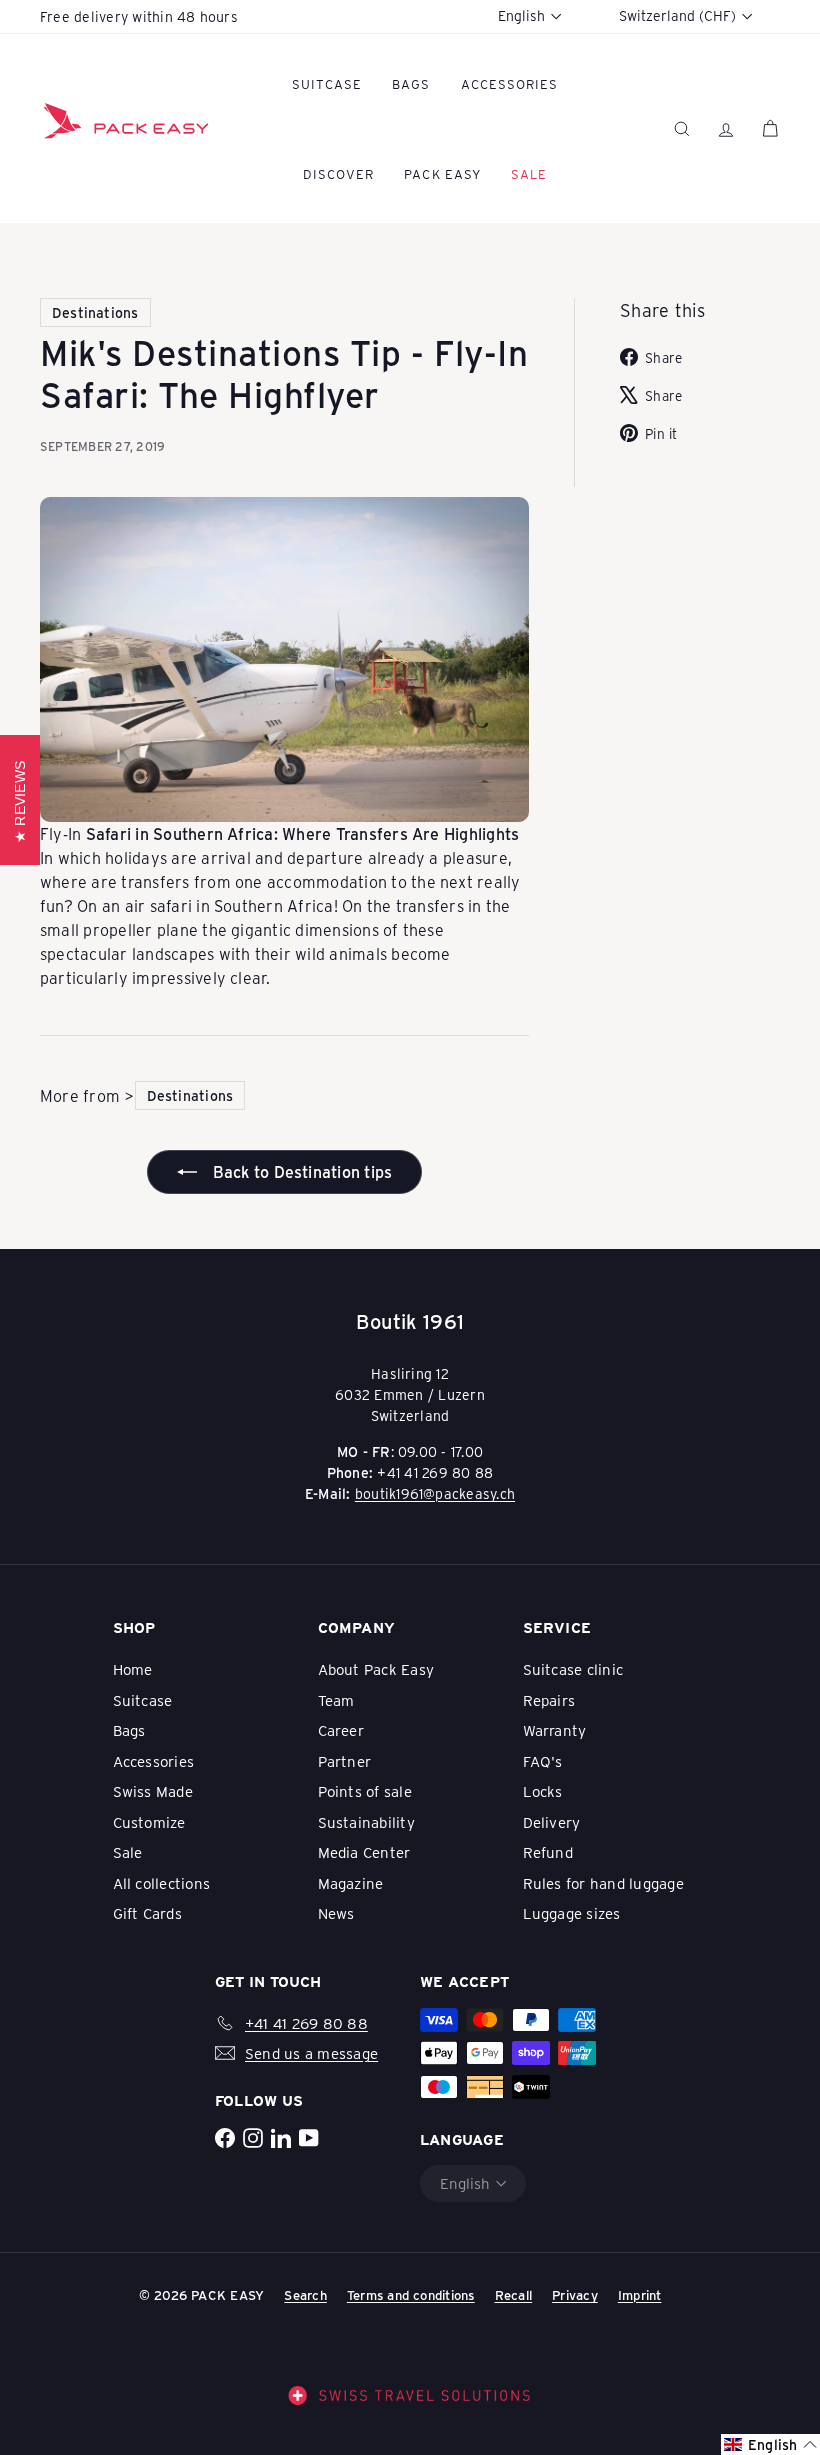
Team (336, 1700)
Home (133, 1669)
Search (305, 2294)
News (336, 1913)
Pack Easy (442, 173)
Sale (128, 1852)
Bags (411, 83)
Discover (338, 173)
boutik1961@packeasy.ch (435, 1493)
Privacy (575, 2294)
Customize (149, 1822)
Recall (513, 2294)
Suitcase (327, 83)
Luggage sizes (572, 1913)
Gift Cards (147, 1913)
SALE (529, 173)
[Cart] (770, 128)
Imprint (640, 2294)
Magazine (351, 1883)
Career (341, 1730)
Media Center (364, 1852)
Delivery (552, 1822)
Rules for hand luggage (603, 1883)
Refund (548, 1852)
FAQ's (543, 1761)
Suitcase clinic (573, 1669)
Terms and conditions (411, 2294)
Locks (543, 1791)
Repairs (549, 1700)
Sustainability (366, 1822)
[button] (770, 2444)
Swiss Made (153, 1791)
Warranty (555, 1730)
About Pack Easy (376, 1669)
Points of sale (365, 1791)
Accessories (509, 83)
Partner (345, 1761)
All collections (162, 1883)
